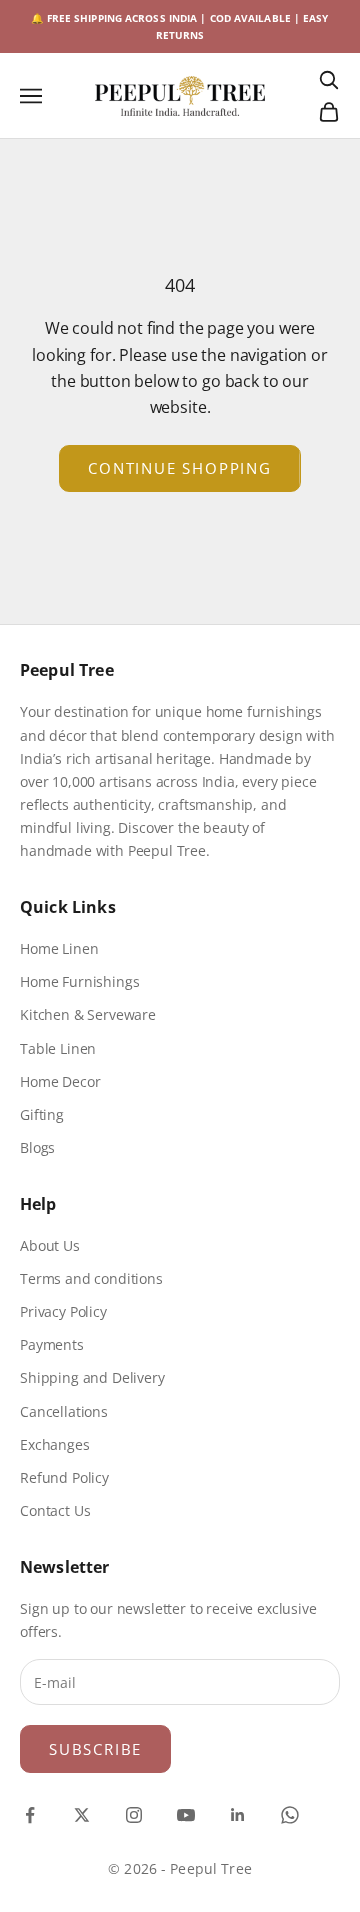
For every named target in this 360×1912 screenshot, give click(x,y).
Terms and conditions (91, 1278)
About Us (50, 1245)
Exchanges (55, 1444)
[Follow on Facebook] (30, 1815)
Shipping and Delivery (92, 1377)
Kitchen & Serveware (88, 1014)
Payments (52, 1344)
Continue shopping (180, 468)
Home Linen (59, 948)
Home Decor (60, 1081)
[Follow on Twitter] (82, 1815)
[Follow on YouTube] (186, 1815)
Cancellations (64, 1411)
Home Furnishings (79, 981)
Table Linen (58, 1048)
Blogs (37, 1147)
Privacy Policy (63, 1311)
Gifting (42, 1114)
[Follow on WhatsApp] (290, 1815)
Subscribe (95, 1749)
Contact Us (55, 1510)
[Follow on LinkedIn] (238, 1815)
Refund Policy (64, 1477)
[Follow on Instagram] (134, 1815)
